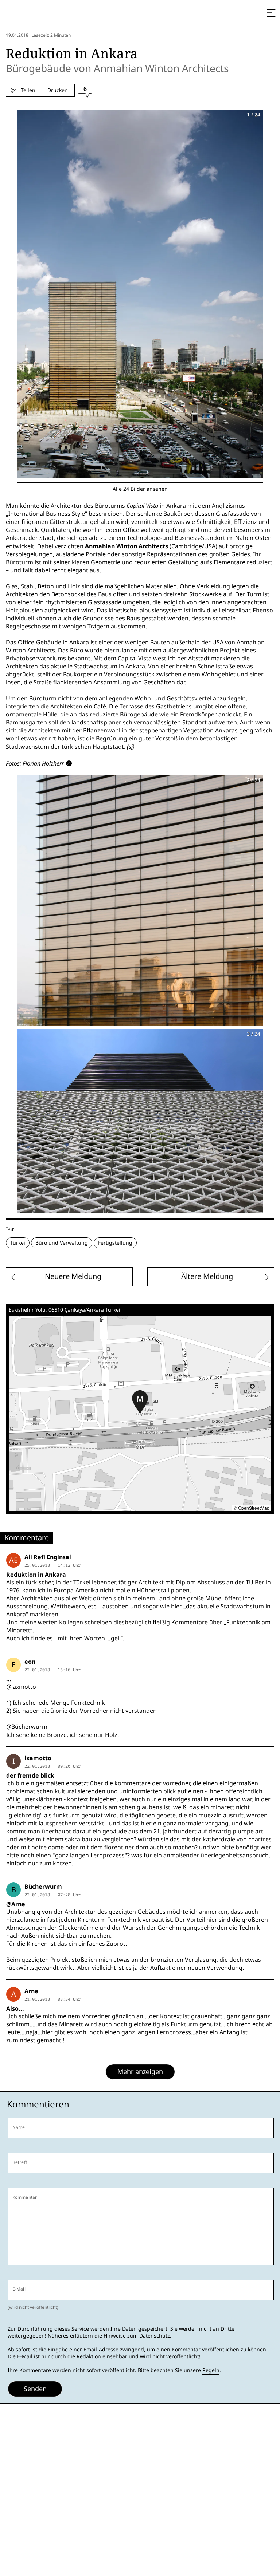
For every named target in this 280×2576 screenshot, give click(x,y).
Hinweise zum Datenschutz (137, 2336)
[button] (140, 1402)
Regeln (211, 2370)
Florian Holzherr (43, 763)
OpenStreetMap (254, 1508)
